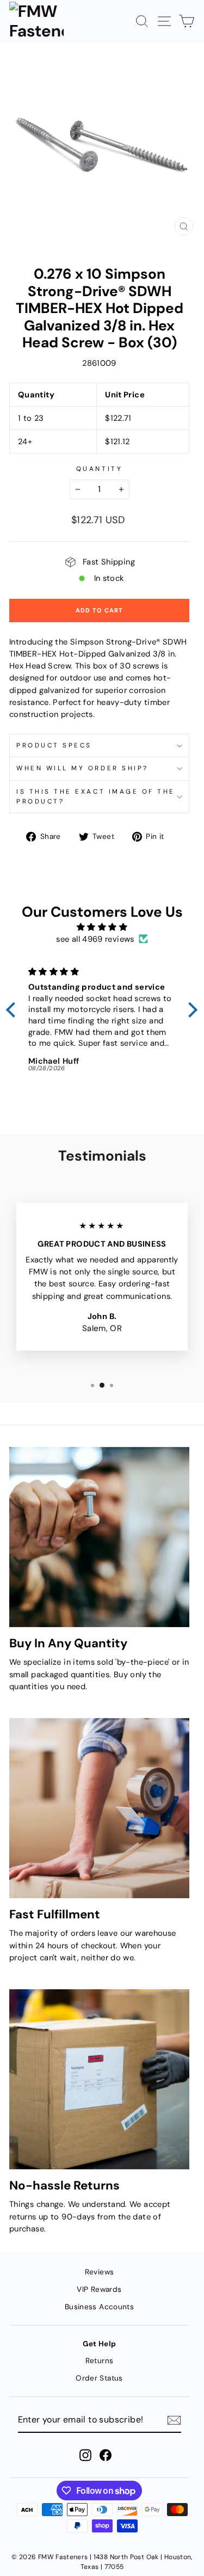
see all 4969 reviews (95, 939)
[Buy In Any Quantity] (99, 1537)
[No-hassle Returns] (99, 2079)
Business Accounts (99, 2307)
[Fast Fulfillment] (99, 1808)
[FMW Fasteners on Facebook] (106, 2455)
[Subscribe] (174, 2420)
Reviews (100, 2272)
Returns (100, 2361)
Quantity (99, 469)
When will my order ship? (82, 768)
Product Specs (54, 745)
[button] (14, 1010)
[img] (102, 927)
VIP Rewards (99, 2289)
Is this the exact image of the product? (96, 796)
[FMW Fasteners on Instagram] (85, 2455)
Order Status (99, 2378)
